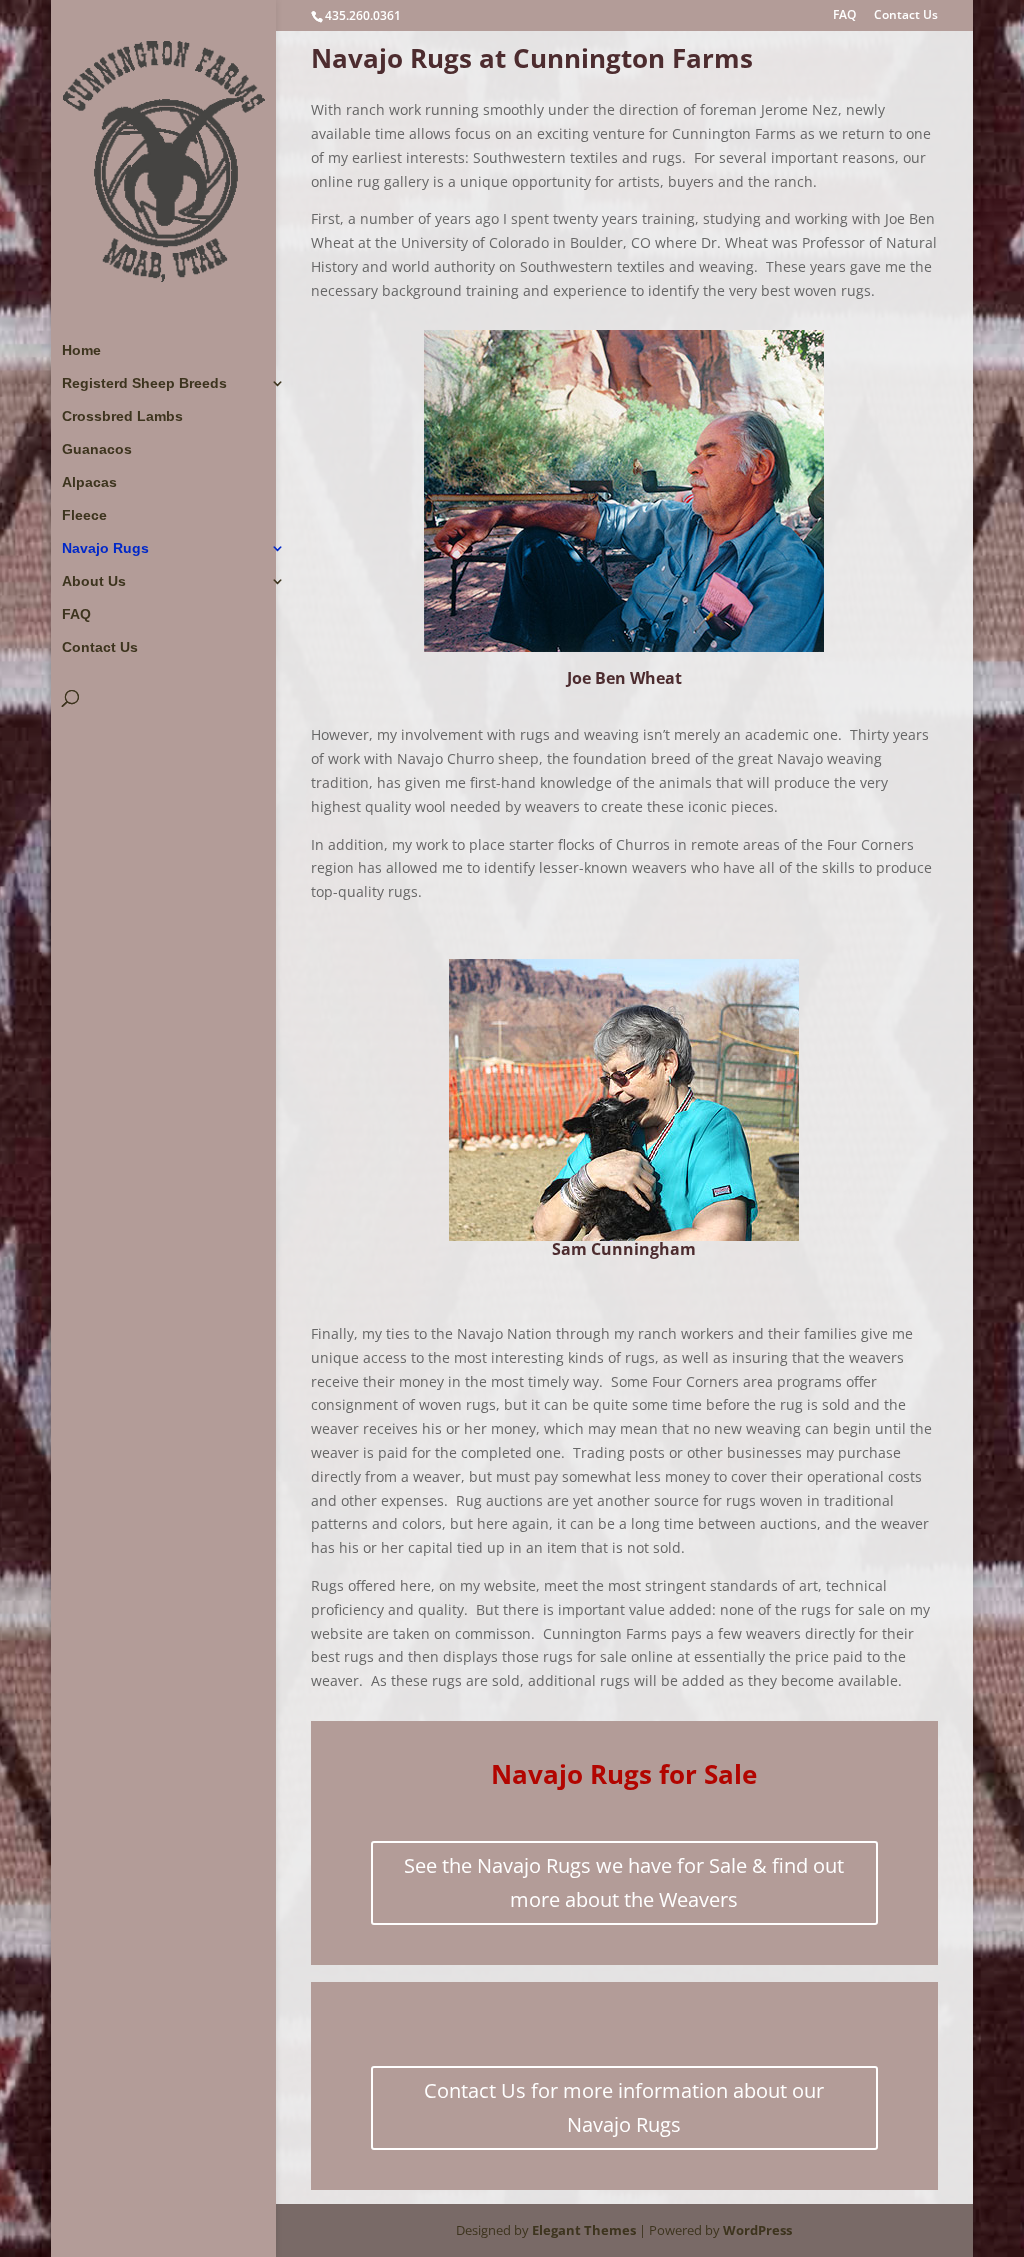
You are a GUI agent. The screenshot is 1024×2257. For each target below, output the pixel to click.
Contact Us (906, 16)
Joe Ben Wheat (624, 678)
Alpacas (89, 482)
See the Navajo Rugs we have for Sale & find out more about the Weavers (624, 1882)
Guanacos (97, 449)
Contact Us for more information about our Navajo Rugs (624, 2107)
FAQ (844, 16)
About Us (94, 581)
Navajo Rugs (105, 548)
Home (81, 350)
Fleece (84, 515)
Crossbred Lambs (122, 416)
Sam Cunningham (624, 1249)
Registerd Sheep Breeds (144, 383)
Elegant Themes (584, 2230)
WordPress (757, 2230)
